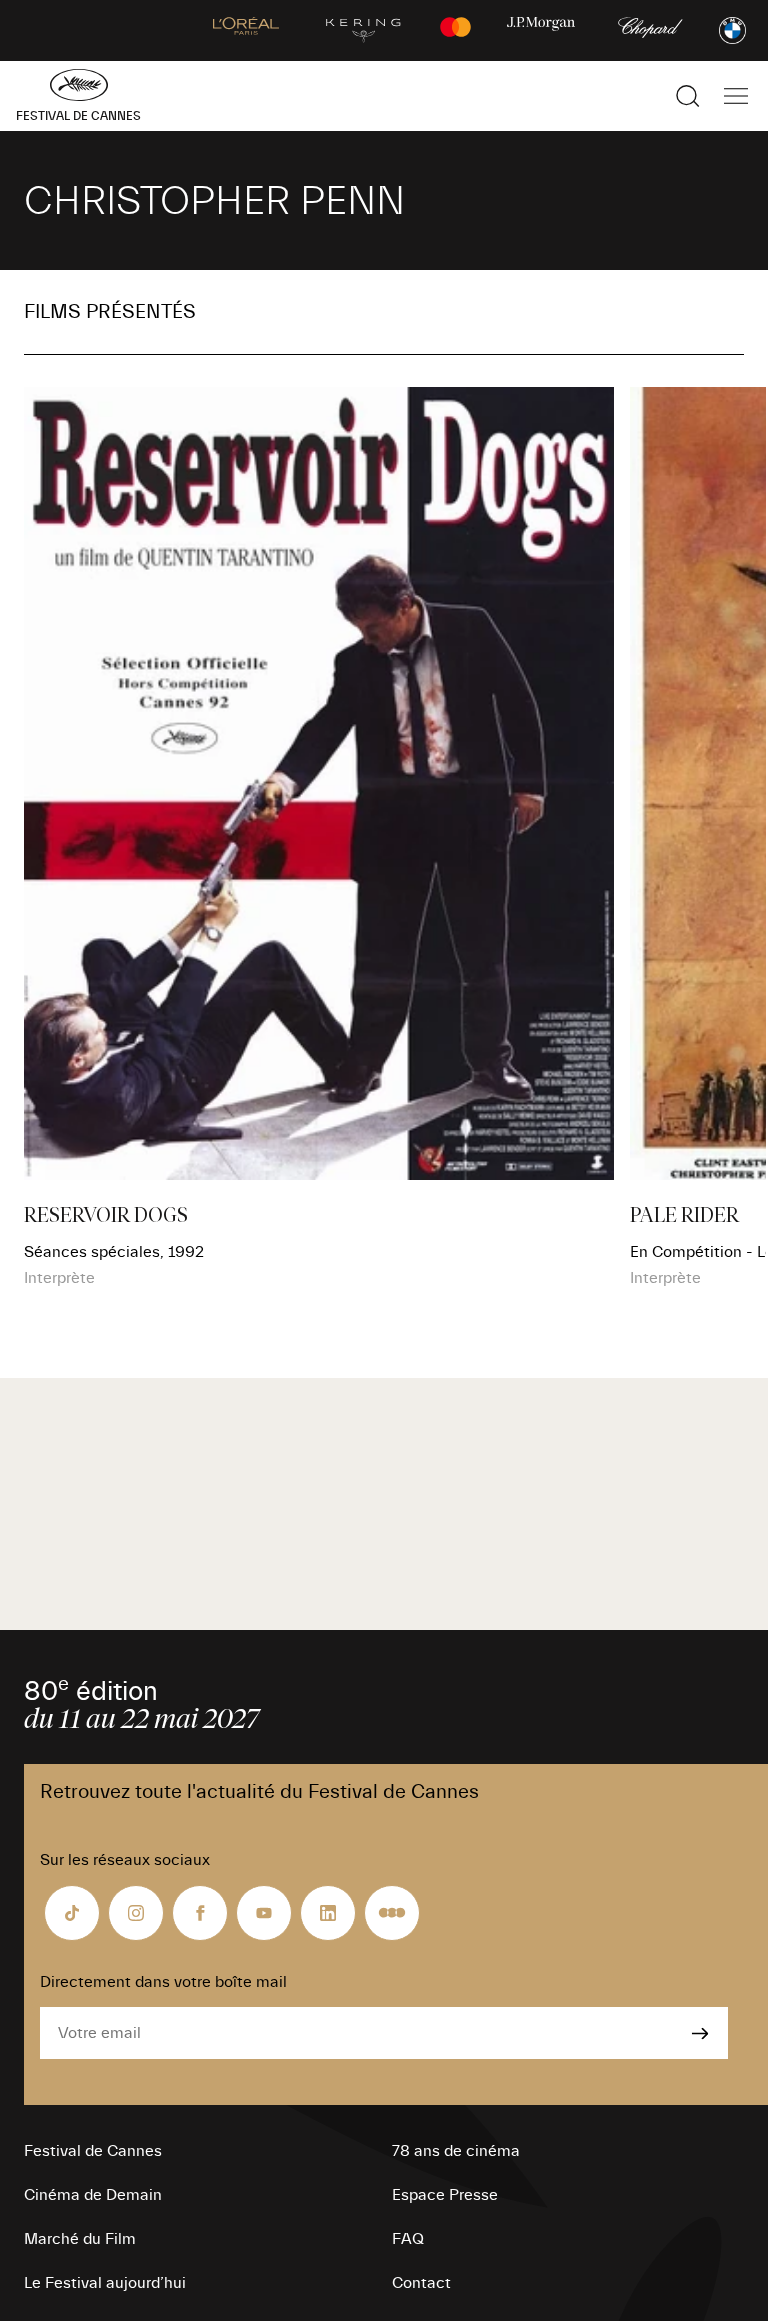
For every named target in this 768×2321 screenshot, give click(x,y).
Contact (421, 2283)
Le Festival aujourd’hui (105, 2283)
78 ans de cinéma (456, 2151)
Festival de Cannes (93, 2151)
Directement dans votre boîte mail (163, 1982)
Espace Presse (445, 2195)
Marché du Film (80, 2239)
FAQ (408, 2239)
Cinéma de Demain (93, 2195)
